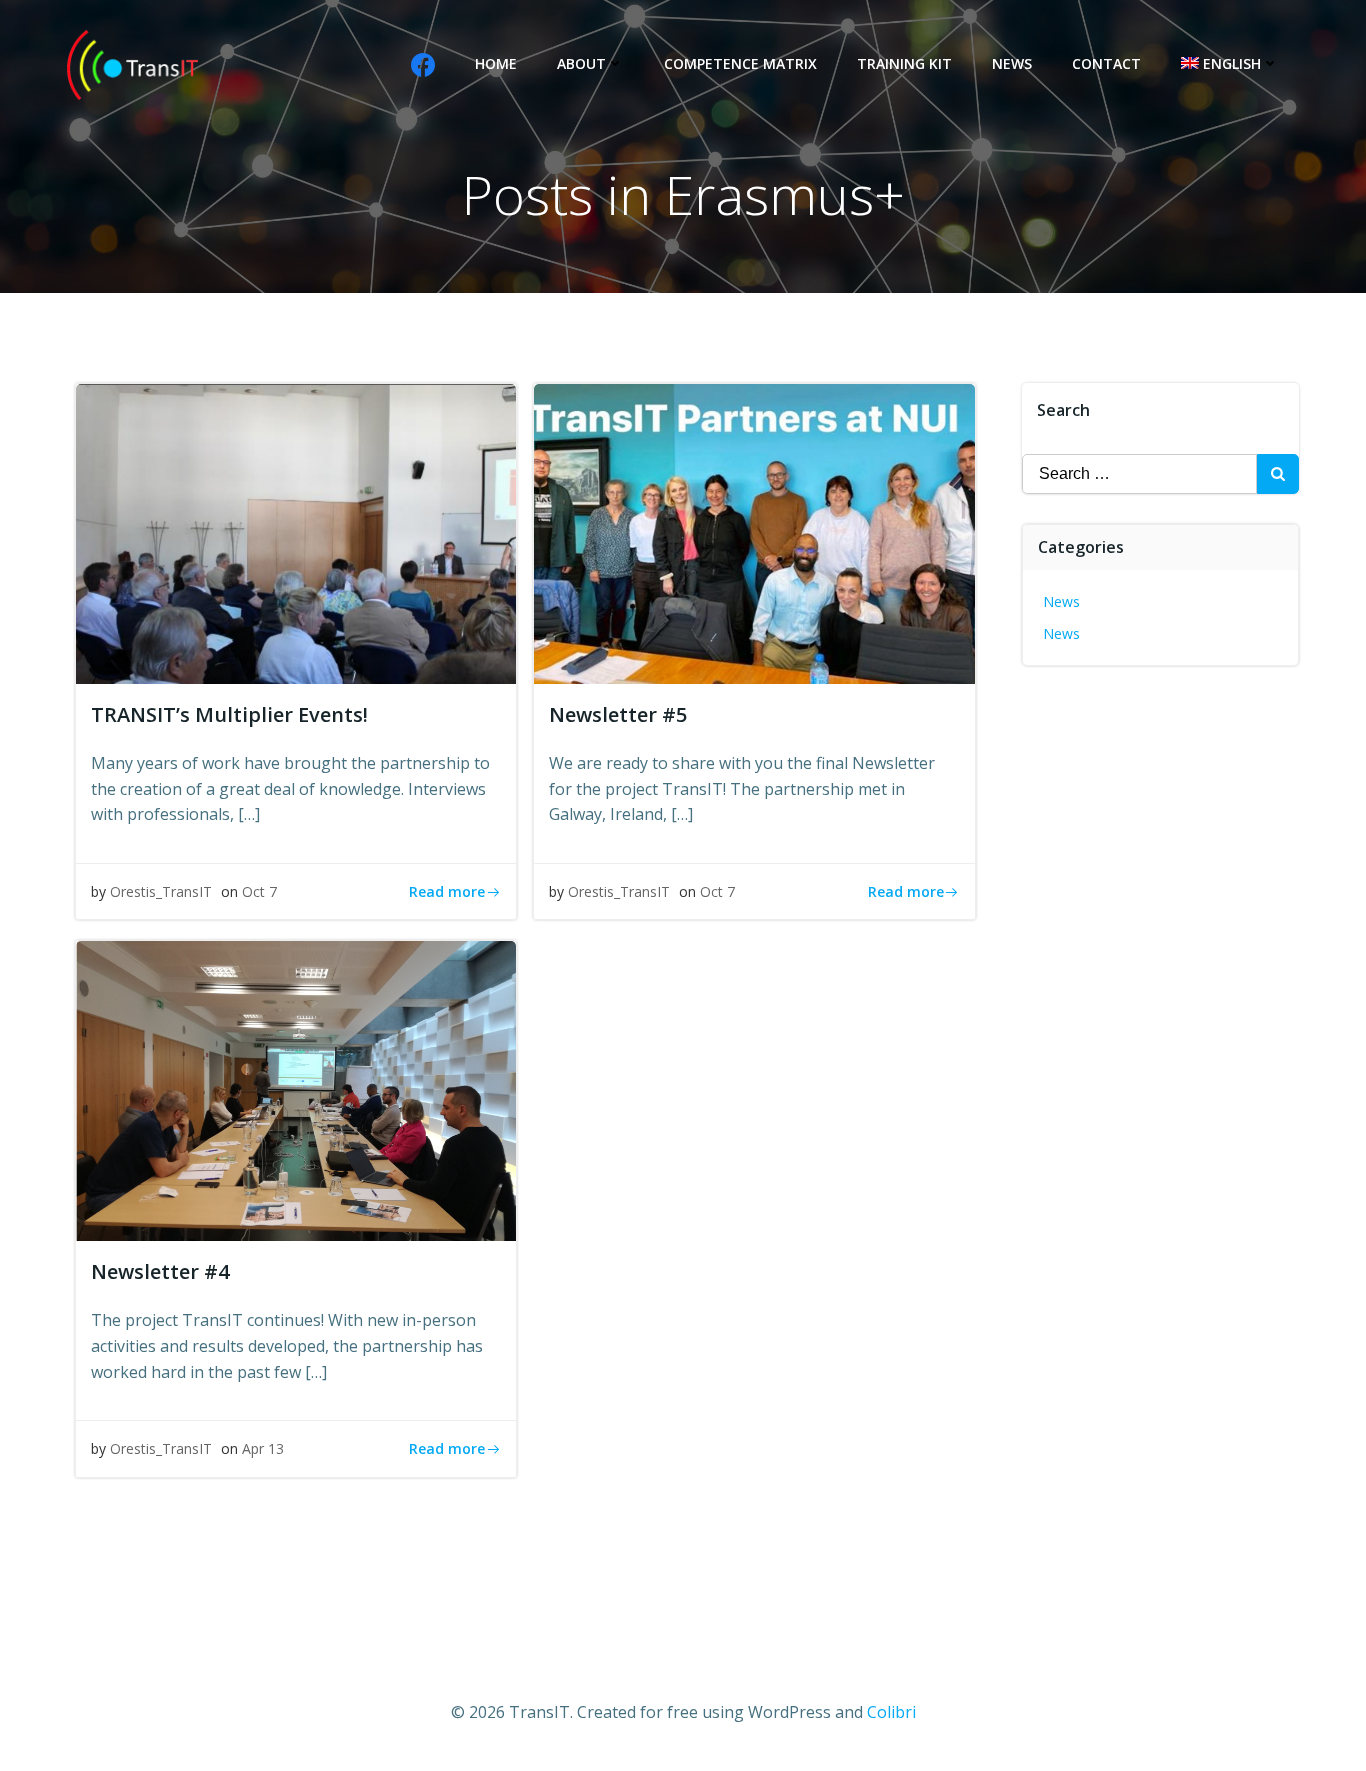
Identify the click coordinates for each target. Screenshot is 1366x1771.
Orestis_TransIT (161, 891)
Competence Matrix (740, 63)
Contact (1106, 63)
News (1012, 63)
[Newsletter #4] (296, 1090)
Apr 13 (263, 1448)
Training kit (904, 63)
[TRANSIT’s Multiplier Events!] (296, 532)
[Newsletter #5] (754, 532)
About (581, 63)
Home (496, 63)
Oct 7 (259, 891)
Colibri (891, 1712)
